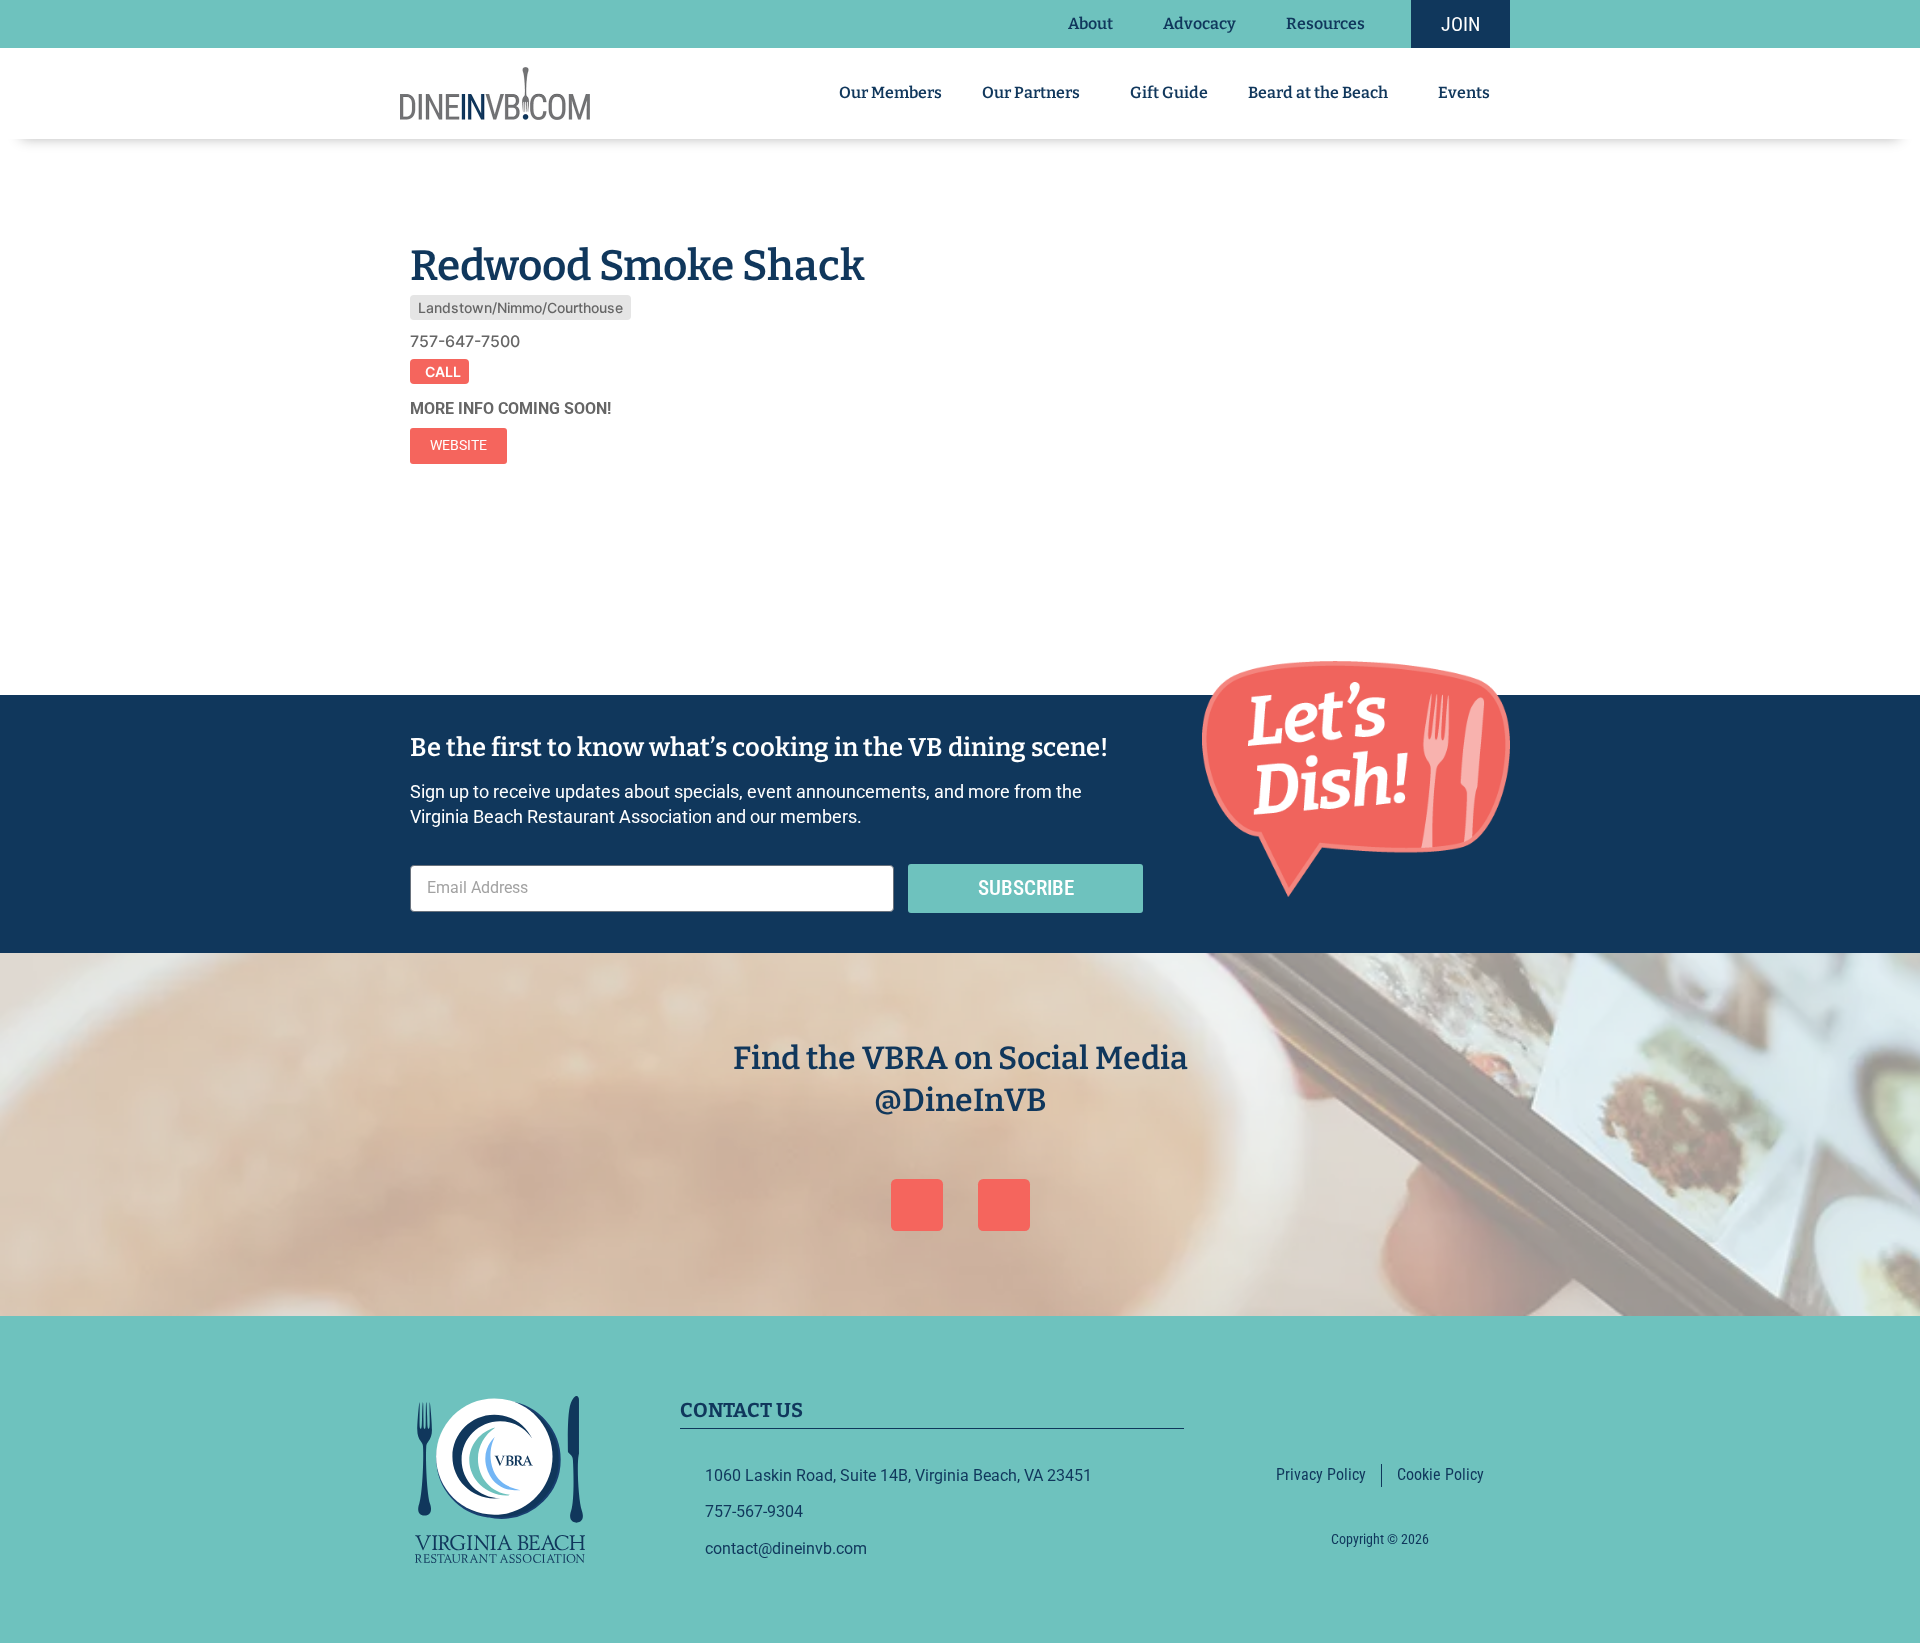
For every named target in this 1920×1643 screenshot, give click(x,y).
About (1090, 23)
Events (1464, 92)
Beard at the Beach (1318, 92)
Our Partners (1031, 92)
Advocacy (1199, 23)
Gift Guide (1169, 92)
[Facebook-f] (1355, 1415)
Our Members (890, 92)
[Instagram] (1004, 1205)
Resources (1325, 23)
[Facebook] (917, 1205)
